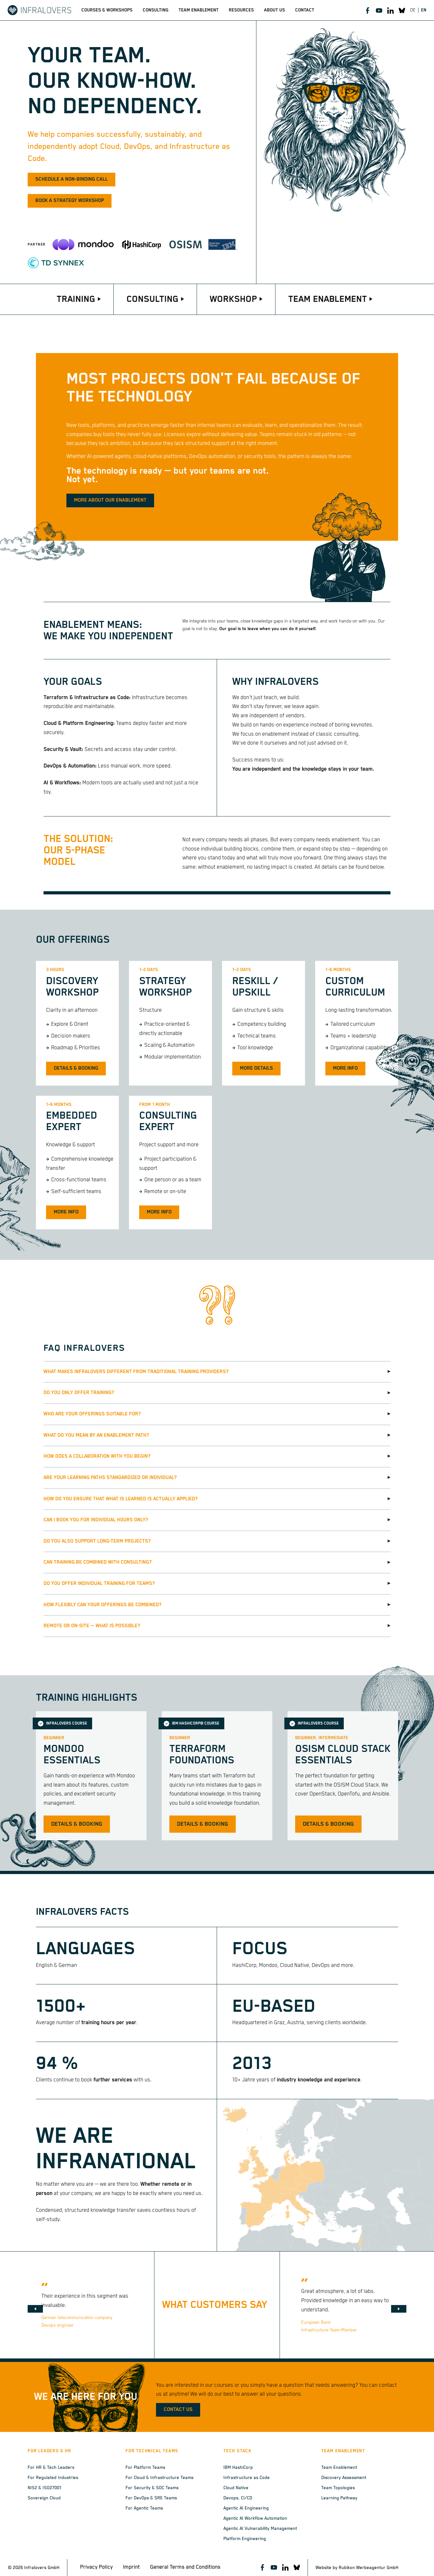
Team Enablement (328, 299)
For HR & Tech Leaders (51, 2468)
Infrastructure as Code (247, 2478)
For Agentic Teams (144, 2508)
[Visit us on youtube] (379, 10)
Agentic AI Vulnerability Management (260, 2529)
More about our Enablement (110, 500)
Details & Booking (76, 1068)
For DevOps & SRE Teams (151, 2498)
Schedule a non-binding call (71, 179)
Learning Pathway (339, 2498)
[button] (35, 2309)
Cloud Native (236, 2488)
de (413, 10)
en (424, 10)
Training (76, 299)
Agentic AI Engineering (246, 2508)
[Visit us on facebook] (368, 10)
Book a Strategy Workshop (70, 201)
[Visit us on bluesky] (402, 10)
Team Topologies (338, 2488)
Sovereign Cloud (44, 2498)
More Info (345, 1068)
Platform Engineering (245, 2539)
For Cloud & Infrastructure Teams (159, 2478)
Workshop (233, 299)
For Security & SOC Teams (152, 2488)
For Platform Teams (145, 2468)
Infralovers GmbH (42, 2568)
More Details (256, 1068)
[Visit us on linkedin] (390, 10)
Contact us (178, 2410)
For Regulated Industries (53, 2478)
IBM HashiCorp (238, 2468)
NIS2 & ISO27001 (44, 2488)
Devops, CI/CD (238, 2498)
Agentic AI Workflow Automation (255, 2518)
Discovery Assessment (344, 2478)
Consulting (153, 299)
